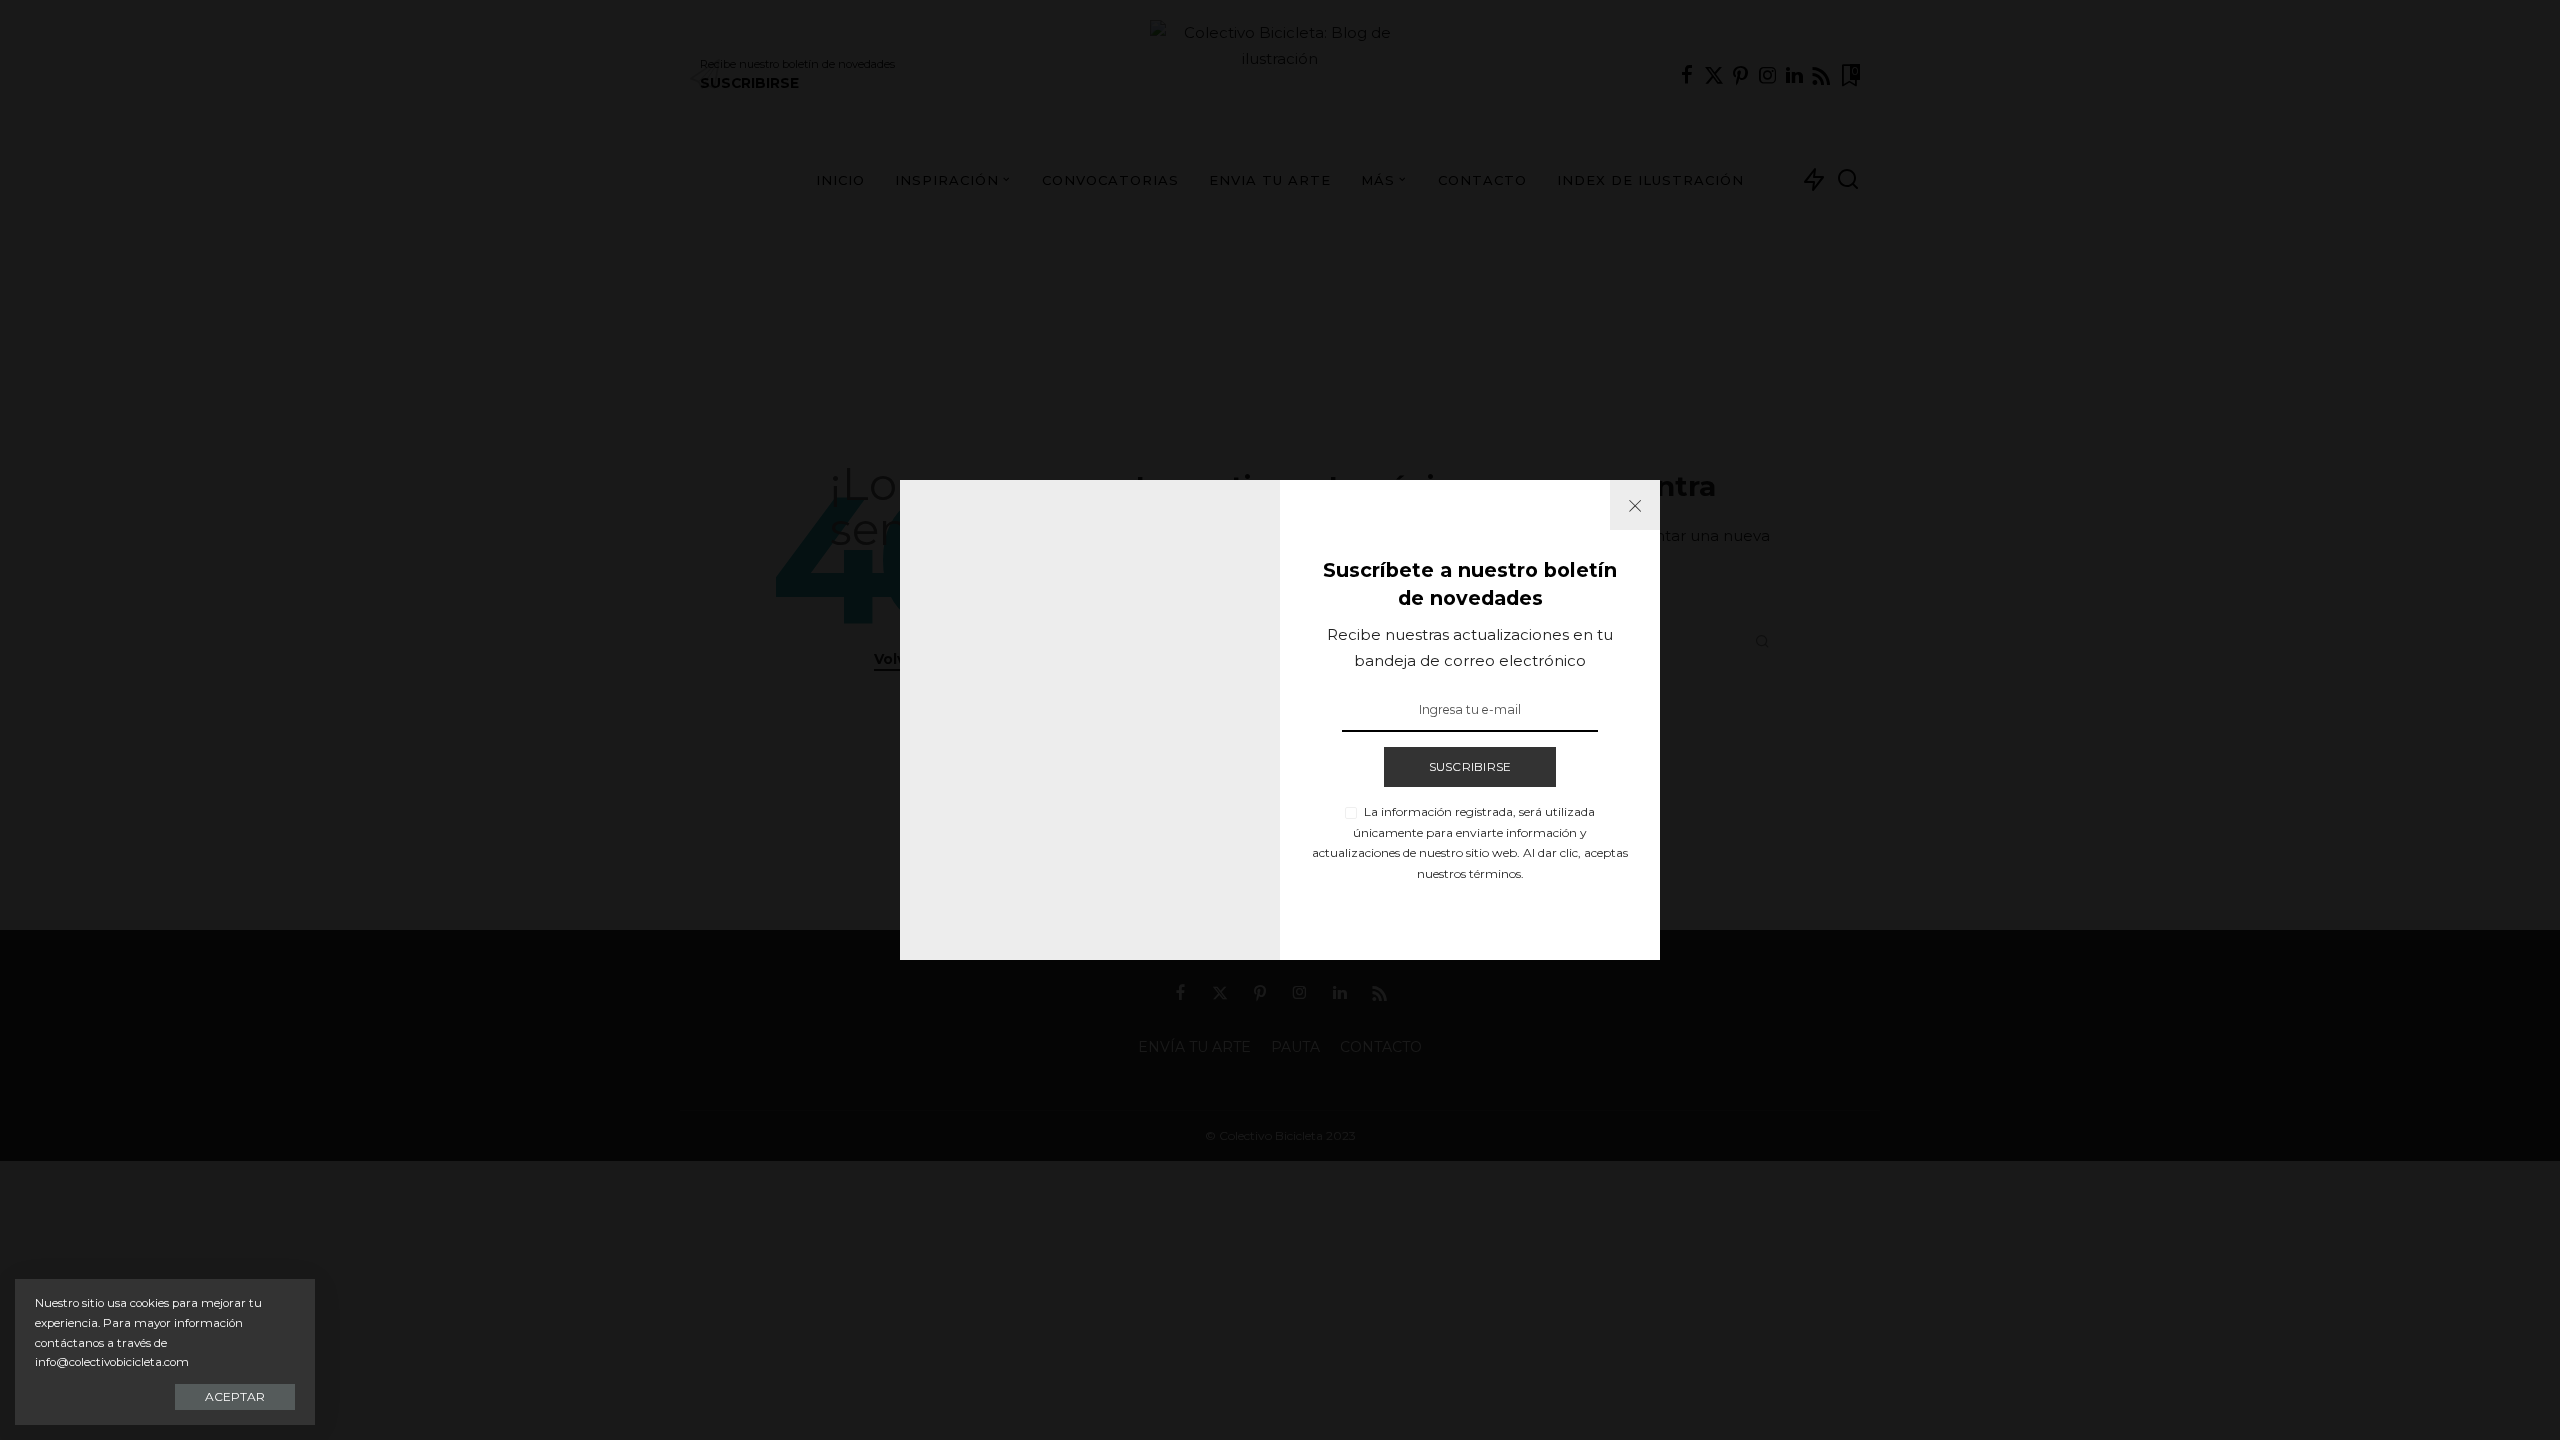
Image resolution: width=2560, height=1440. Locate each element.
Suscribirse (1470, 766)
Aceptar (235, 1396)
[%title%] (1635, 505)
